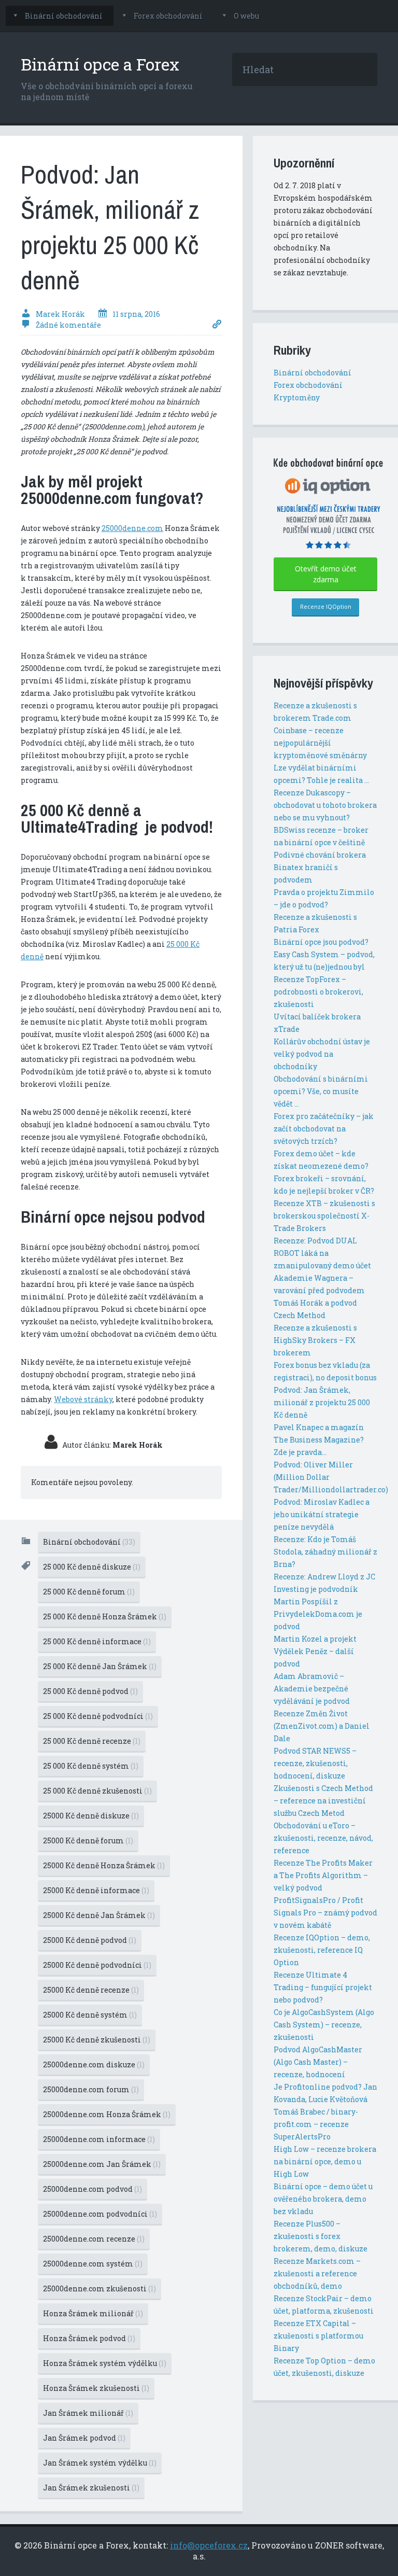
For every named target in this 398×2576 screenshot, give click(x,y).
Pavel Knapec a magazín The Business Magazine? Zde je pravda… (319, 1440)
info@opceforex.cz (209, 2545)
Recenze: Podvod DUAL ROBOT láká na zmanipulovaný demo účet (322, 1253)
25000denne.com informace (99, 2139)
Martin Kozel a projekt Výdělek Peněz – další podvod (315, 1651)
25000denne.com (132, 528)
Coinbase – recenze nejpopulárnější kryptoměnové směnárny (320, 743)
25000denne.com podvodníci (100, 2214)
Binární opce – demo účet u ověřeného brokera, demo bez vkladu (323, 2199)
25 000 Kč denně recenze (92, 1741)
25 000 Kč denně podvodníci (98, 1716)
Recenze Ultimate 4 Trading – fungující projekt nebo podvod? (323, 1987)
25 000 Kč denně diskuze (92, 1567)
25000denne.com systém (93, 2264)
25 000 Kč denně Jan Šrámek (100, 1666)
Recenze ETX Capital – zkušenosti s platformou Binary (318, 2336)
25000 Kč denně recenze (91, 1990)
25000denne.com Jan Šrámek (102, 2164)
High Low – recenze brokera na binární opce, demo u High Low (325, 2161)
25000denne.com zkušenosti (99, 2288)
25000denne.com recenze (94, 2239)
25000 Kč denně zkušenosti (97, 2040)
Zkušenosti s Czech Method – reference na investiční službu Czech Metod (323, 1801)
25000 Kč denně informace (96, 1890)
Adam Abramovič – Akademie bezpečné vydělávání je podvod (312, 1689)
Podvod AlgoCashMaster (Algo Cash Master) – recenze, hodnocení (318, 2062)
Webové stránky (83, 1399)
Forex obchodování (168, 16)
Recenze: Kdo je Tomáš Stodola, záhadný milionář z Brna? (325, 1552)
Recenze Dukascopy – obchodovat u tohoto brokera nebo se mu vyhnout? (325, 805)
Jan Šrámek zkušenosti (91, 2488)
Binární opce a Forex (100, 64)
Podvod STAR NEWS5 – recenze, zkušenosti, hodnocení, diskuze (315, 1763)
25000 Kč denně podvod (90, 1940)
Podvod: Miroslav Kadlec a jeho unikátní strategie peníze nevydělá (322, 1514)
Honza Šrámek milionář (93, 2313)
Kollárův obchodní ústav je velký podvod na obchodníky (322, 1054)
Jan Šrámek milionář (88, 2413)
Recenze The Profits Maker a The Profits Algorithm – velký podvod (323, 1875)
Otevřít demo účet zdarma (326, 574)
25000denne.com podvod (93, 2189)
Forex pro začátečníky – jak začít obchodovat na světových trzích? (324, 1129)
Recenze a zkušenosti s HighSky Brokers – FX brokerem (315, 1340)
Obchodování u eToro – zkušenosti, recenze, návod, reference (323, 1838)
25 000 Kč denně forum (89, 1592)
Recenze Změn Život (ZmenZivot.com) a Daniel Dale (322, 1726)
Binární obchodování (64, 16)
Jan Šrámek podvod (84, 2438)
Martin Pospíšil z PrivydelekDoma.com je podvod (318, 1614)
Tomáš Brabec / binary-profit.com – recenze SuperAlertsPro (316, 2124)
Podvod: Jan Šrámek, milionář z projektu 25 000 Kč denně (322, 1402)
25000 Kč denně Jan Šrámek (99, 1915)
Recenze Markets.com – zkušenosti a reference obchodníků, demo (317, 2273)
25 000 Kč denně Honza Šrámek (105, 1616)
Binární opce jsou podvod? (321, 942)
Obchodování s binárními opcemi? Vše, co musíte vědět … (321, 1091)
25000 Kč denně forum (88, 1840)
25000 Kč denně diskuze (91, 1816)
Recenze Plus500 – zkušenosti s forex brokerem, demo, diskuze (321, 2236)
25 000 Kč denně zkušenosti (97, 1791)
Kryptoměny (297, 397)
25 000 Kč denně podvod (90, 1691)
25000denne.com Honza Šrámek (107, 2114)
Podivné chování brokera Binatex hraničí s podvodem (320, 867)
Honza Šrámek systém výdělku (105, 2363)
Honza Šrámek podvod (89, 2338)
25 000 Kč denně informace (97, 1641)
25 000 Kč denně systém (91, 1766)
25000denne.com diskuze (94, 2064)
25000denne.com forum (91, 2089)
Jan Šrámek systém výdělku (100, 2463)
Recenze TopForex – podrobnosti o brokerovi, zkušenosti (318, 992)
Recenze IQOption (326, 606)
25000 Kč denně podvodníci (97, 1965)
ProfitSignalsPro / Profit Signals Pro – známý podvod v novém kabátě (325, 1913)
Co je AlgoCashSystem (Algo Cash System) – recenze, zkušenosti (324, 2025)
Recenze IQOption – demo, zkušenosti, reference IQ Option (322, 1950)
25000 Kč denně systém (90, 2015)
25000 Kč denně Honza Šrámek (104, 1865)
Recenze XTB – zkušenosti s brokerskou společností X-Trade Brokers (324, 1216)
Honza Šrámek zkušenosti (96, 2388)
